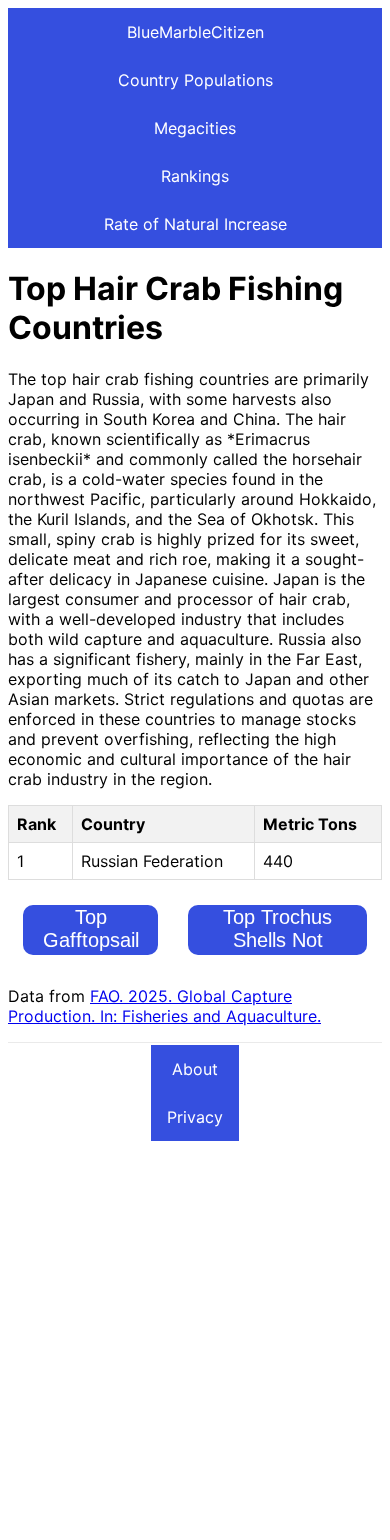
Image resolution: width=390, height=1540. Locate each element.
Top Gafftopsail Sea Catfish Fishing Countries (90, 963)
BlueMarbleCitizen (195, 32)
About (195, 1069)
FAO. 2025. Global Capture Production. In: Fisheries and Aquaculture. (164, 1006)
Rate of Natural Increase (195, 224)
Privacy (195, 1117)
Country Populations (195, 80)
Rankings (195, 176)
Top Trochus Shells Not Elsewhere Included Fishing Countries (278, 963)
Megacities (195, 128)
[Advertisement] (195, 1337)
